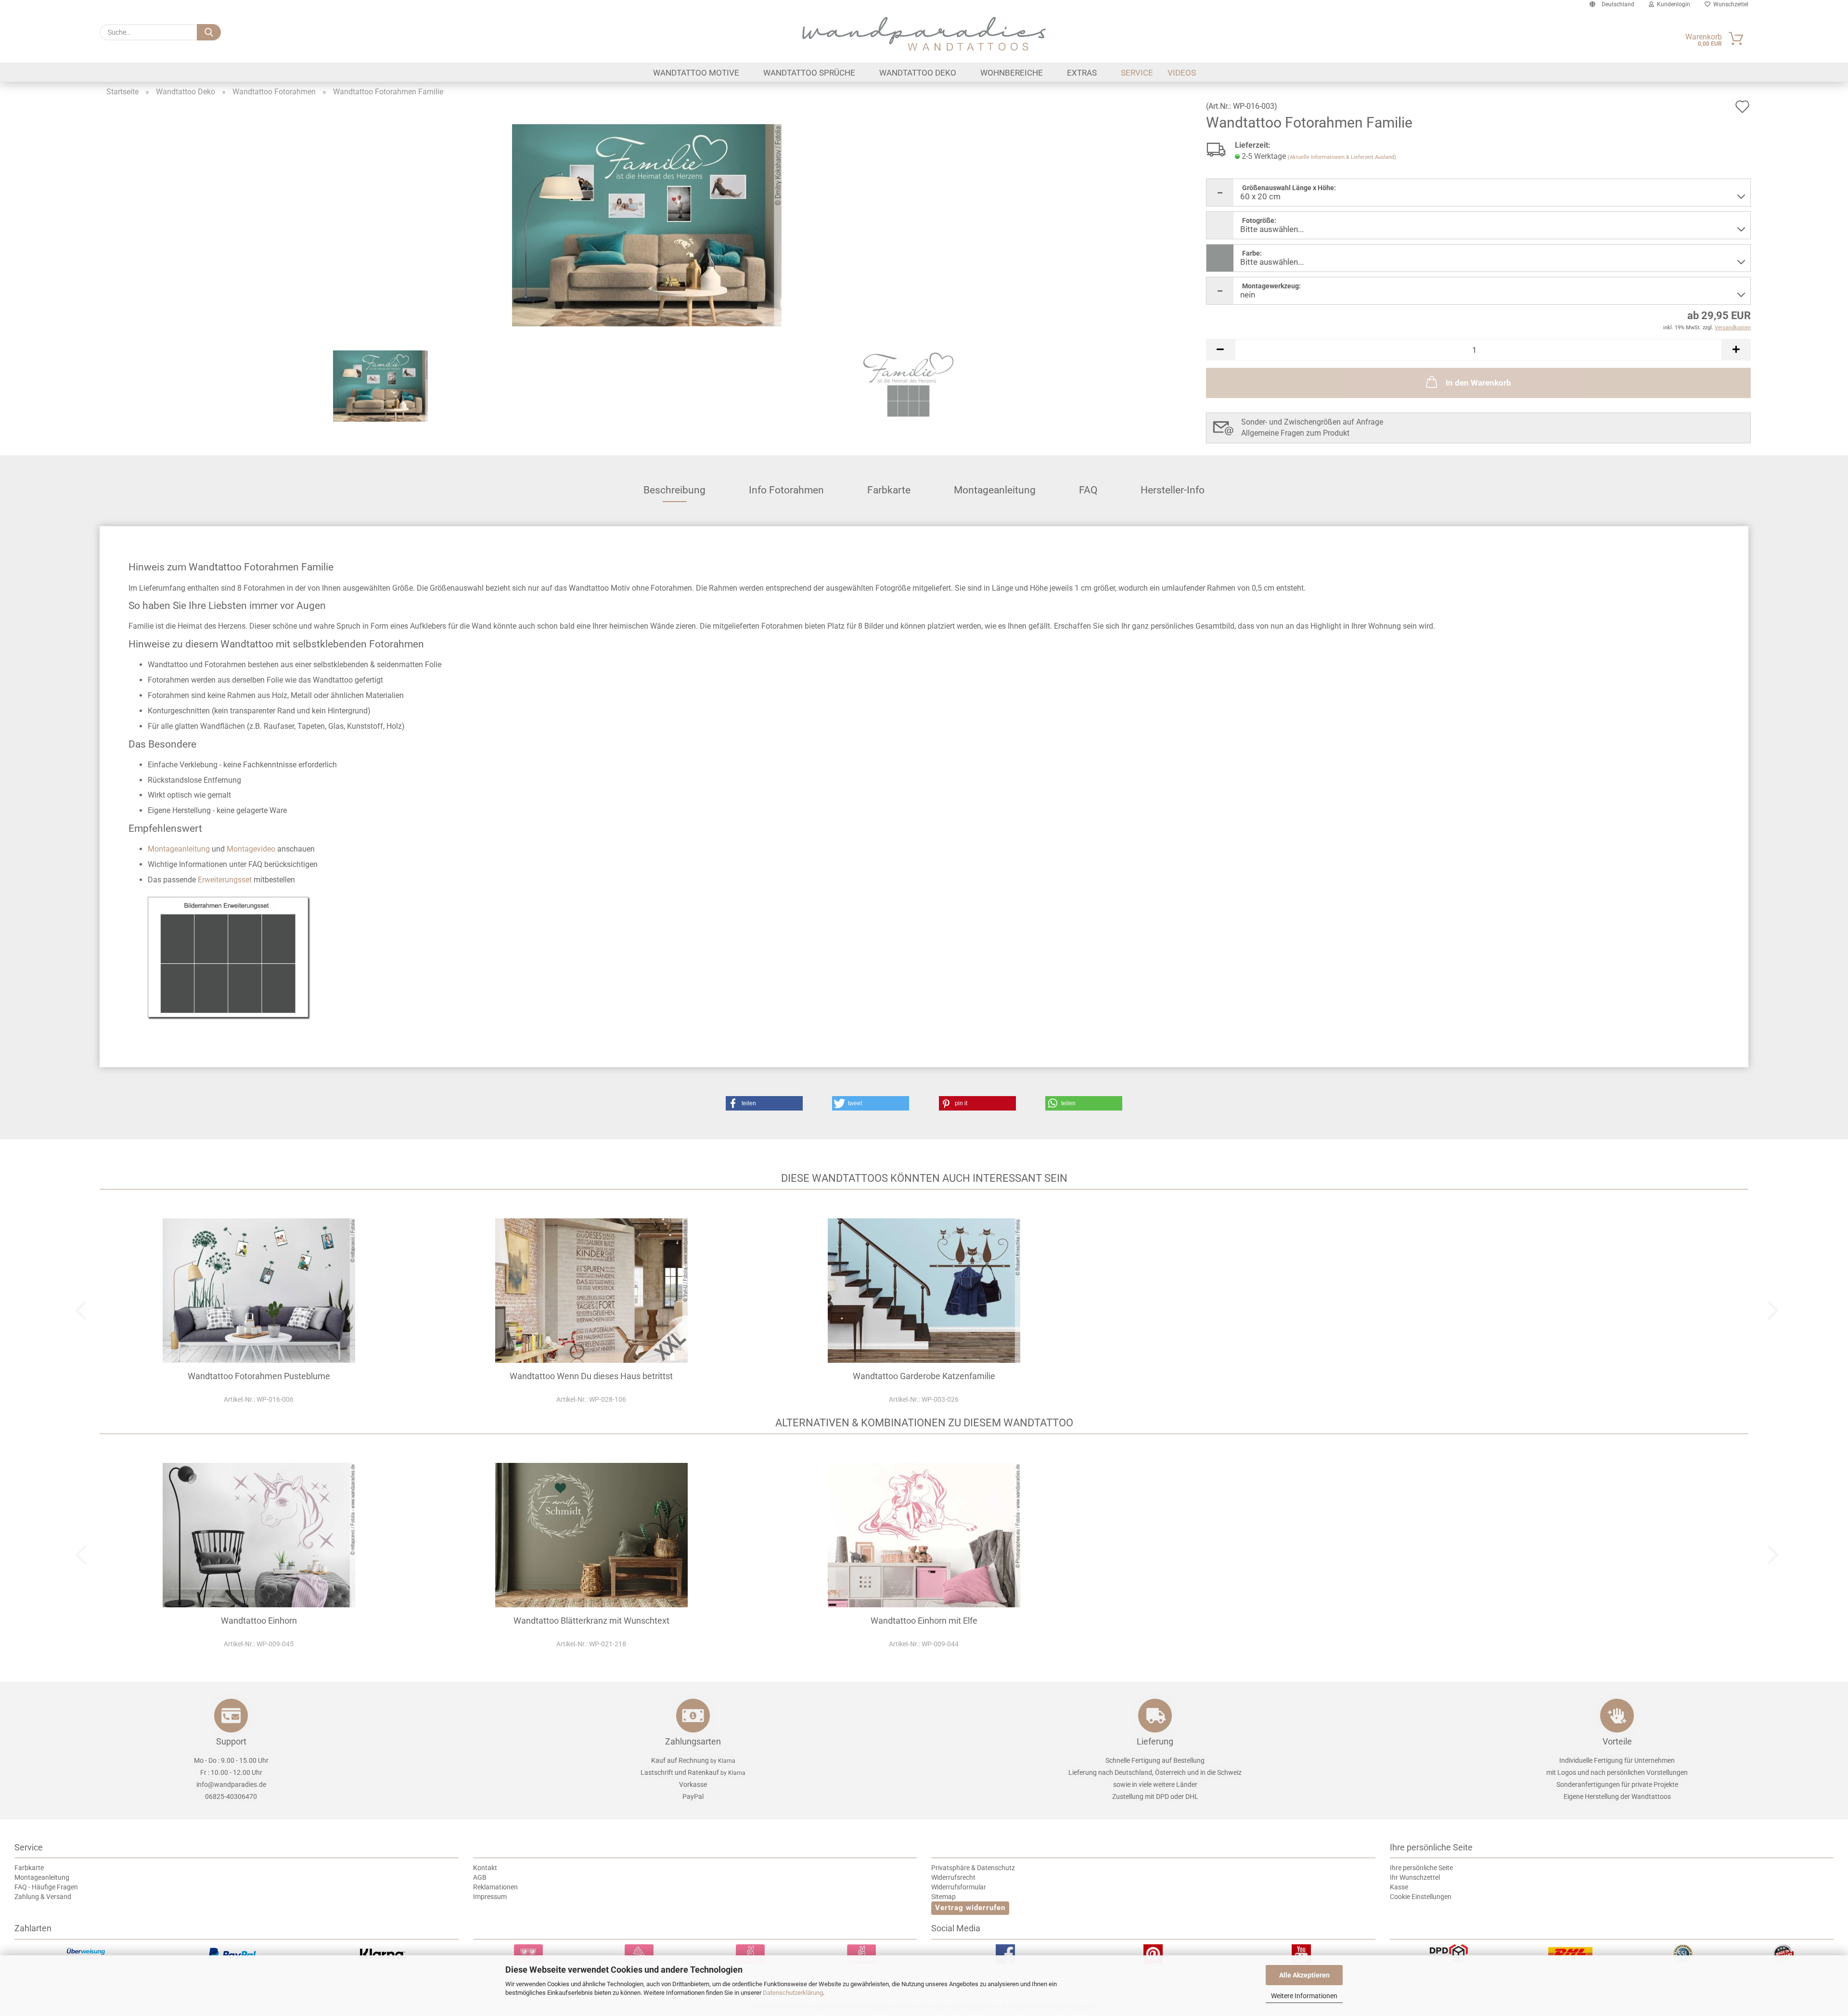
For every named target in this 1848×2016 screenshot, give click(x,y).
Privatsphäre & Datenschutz (973, 1868)
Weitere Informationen (1304, 1996)
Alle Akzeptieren (1304, 1975)
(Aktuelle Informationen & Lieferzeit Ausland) (1342, 157)
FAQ (1088, 490)
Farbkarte (889, 490)
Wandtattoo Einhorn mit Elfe (924, 1621)
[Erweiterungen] (230, 957)
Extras (1082, 73)
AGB (480, 1877)
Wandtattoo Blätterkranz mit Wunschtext (591, 1621)
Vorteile (1617, 1741)
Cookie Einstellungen (1421, 1897)
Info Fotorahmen (786, 490)
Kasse (1399, 1887)
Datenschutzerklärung (793, 1993)
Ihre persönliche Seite (1421, 1868)
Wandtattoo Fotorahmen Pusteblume (259, 1376)
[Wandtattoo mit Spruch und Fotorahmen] (647, 225)
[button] (1220, 350)
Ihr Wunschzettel (1415, 1877)
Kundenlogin (1672, 4)
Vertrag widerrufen (970, 1908)
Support (231, 1741)
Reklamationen (495, 1887)
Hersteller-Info (1173, 490)
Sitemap (943, 1897)
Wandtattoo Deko (918, 73)
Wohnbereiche (1012, 73)
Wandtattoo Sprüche (809, 73)
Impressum (490, 1897)
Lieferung (1155, 1741)
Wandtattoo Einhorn (259, 1621)
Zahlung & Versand (43, 1897)
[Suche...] (209, 32)
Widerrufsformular (959, 1887)
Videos (1182, 73)
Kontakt (485, 1868)
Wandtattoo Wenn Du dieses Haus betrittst (591, 1376)
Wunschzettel (1729, 4)
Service (1137, 73)
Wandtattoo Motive (696, 73)
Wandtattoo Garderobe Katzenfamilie (924, 1376)
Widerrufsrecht (953, 1877)
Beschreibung (674, 490)
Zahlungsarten (693, 1741)
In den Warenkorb (1478, 383)
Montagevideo (251, 849)
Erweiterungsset (225, 880)
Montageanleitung (995, 490)
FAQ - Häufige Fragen (46, 1887)
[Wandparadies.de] (924, 34)
